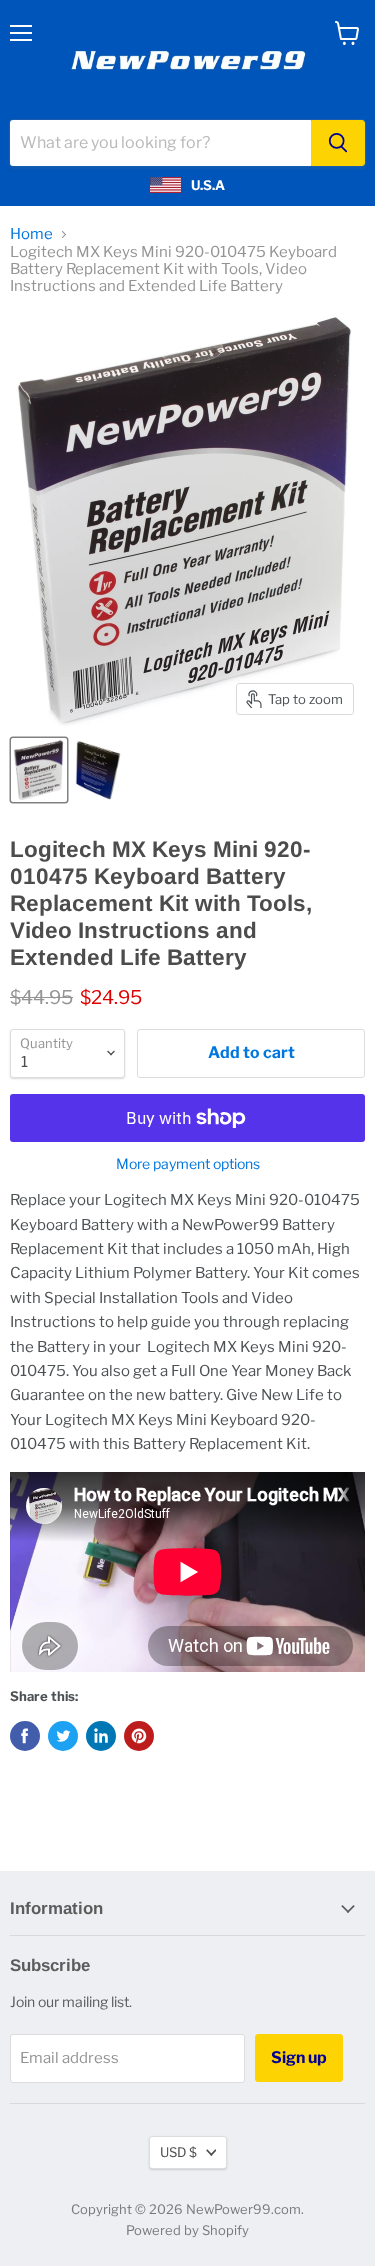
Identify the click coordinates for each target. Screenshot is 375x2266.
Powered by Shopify (187, 2230)
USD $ (178, 2152)
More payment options (188, 1164)
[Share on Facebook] (25, 1736)
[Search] (338, 143)
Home (31, 234)
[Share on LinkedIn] (101, 1736)
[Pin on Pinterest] (139, 1736)
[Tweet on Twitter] (63, 1736)
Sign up (299, 2057)
